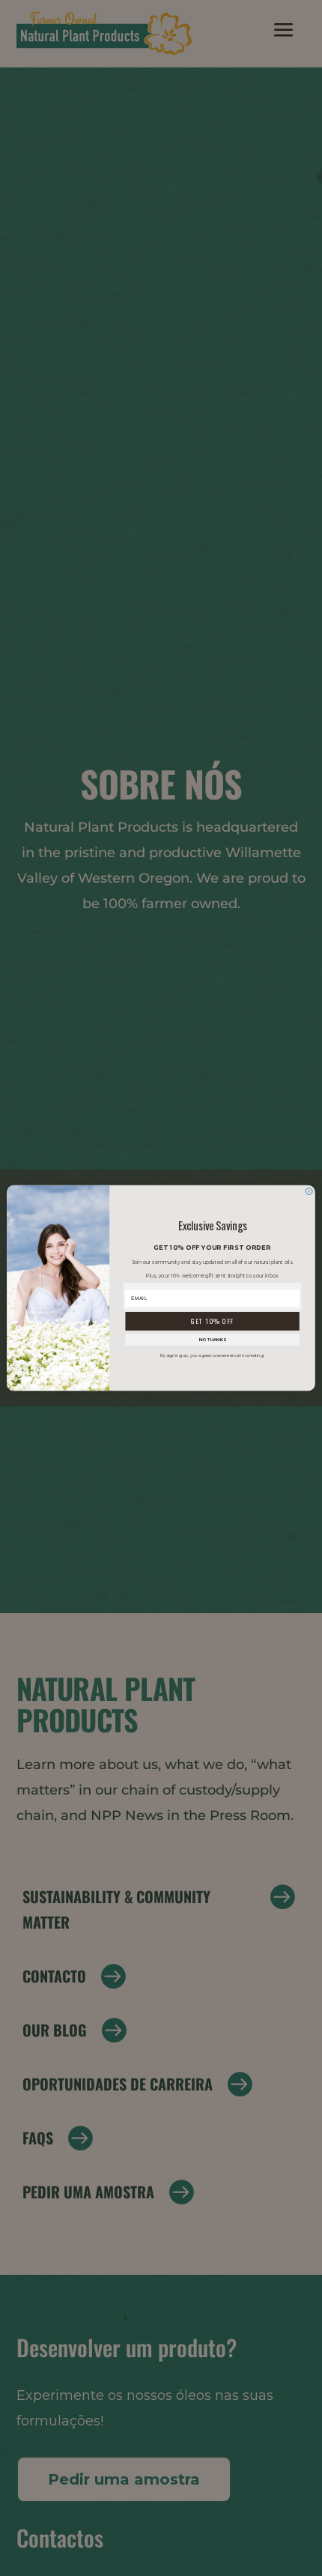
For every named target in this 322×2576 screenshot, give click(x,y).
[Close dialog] (309, 1191)
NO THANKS (213, 1339)
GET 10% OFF (212, 1321)
